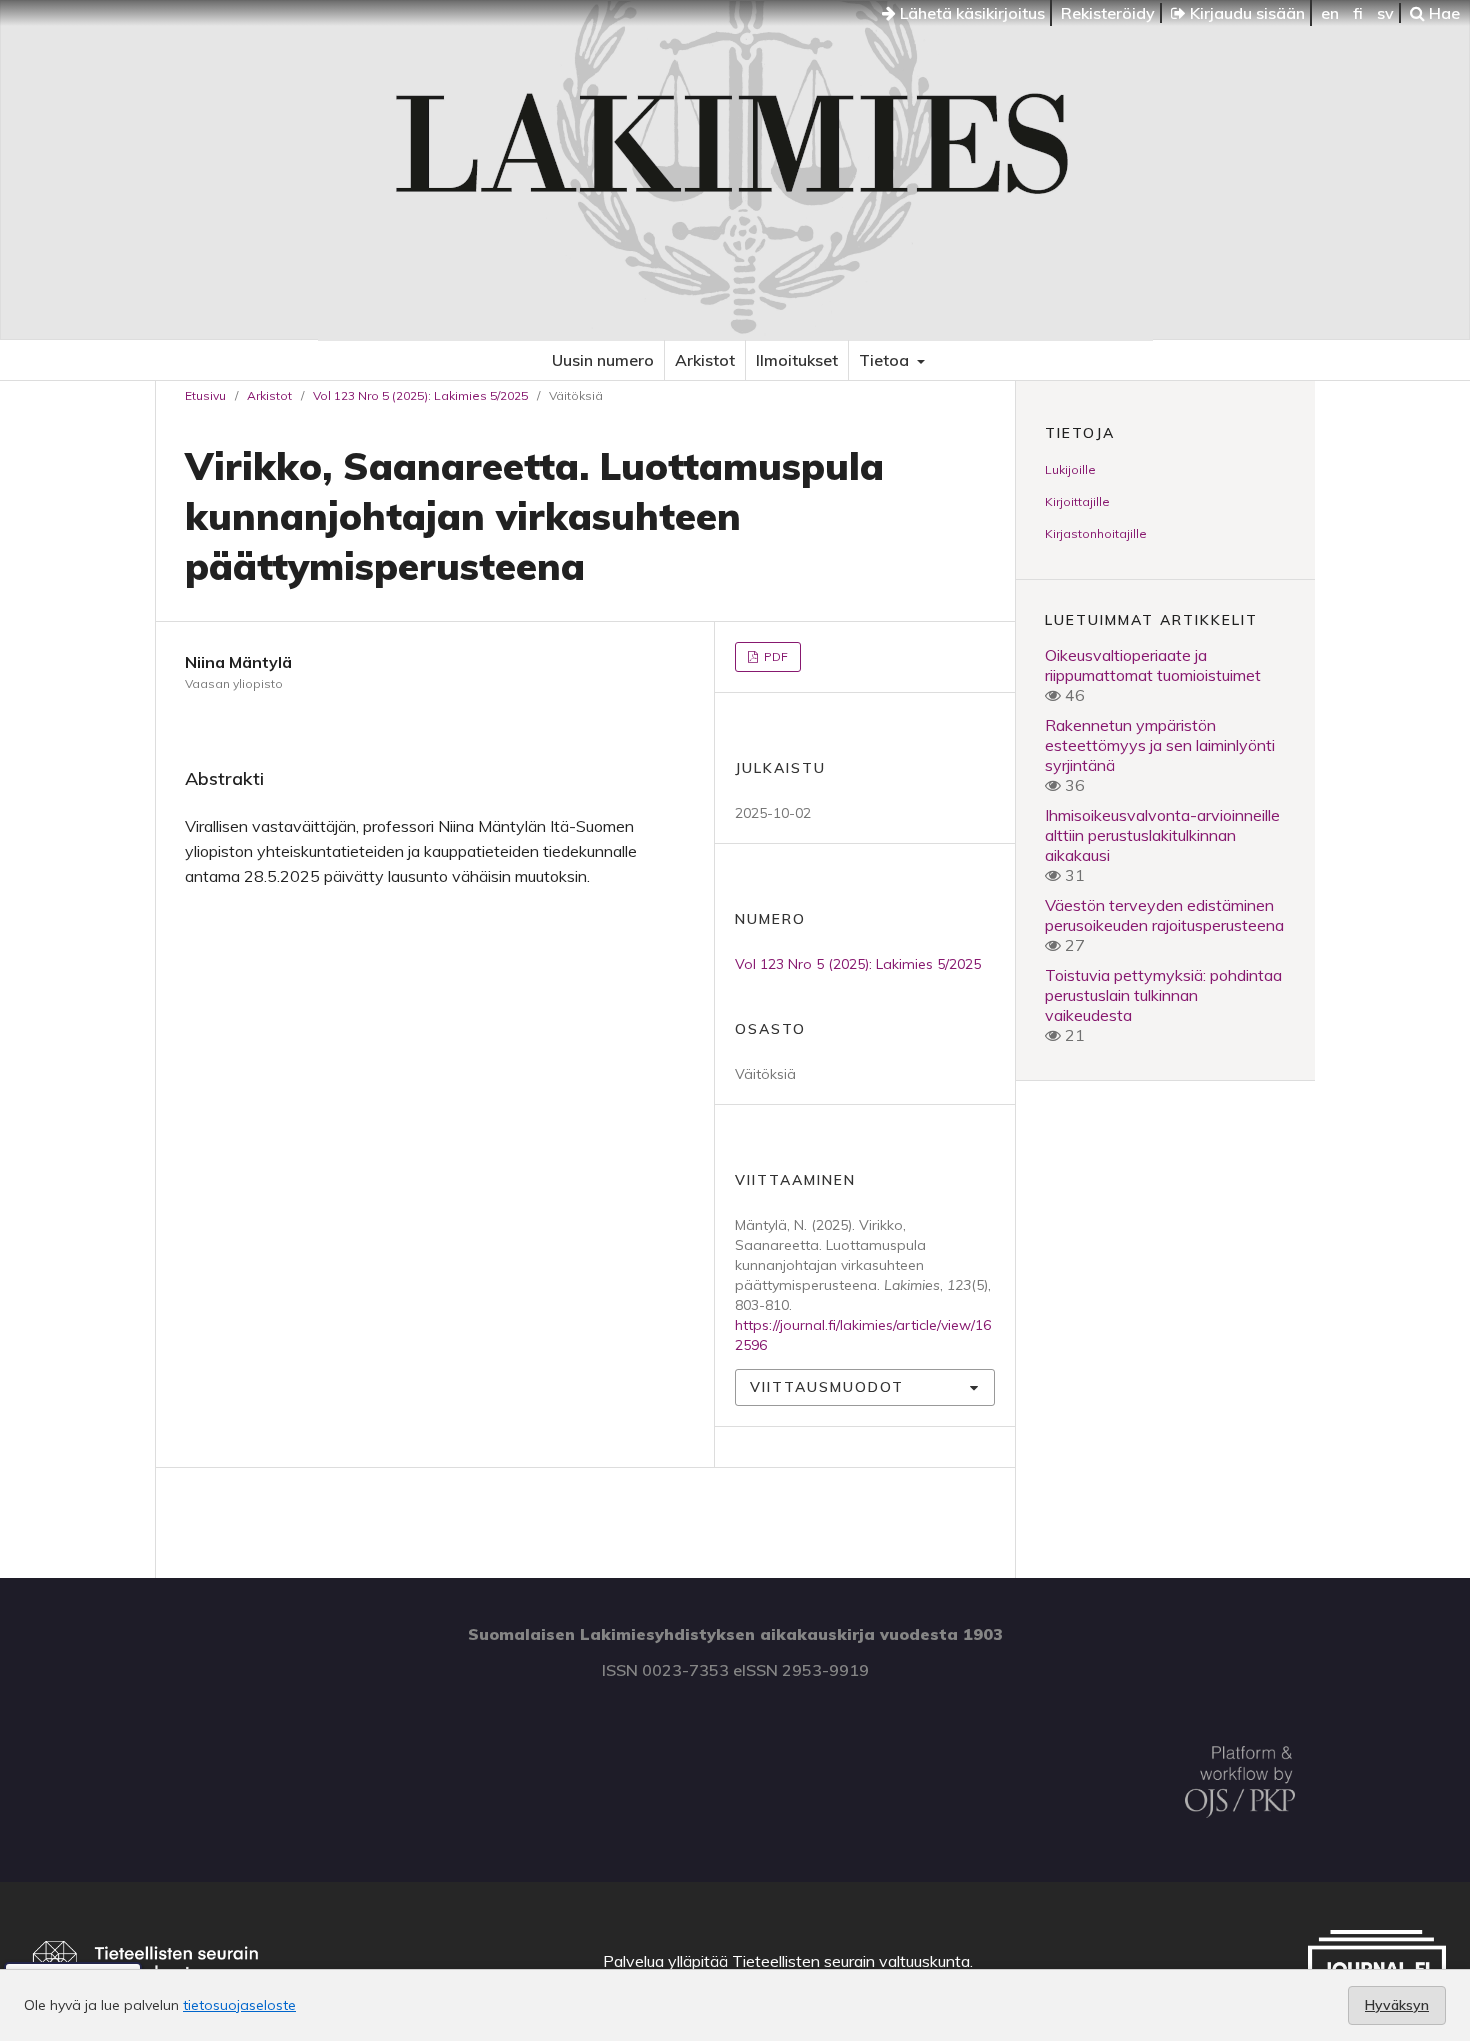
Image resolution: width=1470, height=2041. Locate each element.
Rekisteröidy (1108, 13)
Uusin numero (603, 360)
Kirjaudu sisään (1245, 13)
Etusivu (205, 395)
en (1330, 13)
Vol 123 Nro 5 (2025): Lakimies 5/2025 (420, 395)
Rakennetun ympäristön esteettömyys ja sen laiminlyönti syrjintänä (1160, 745)
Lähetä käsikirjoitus (970, 13)
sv (1385, 13)
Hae (1442, 13)
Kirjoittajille (1077, 501)
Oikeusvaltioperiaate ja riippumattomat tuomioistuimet (1153, 665)
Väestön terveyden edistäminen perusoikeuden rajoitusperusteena (1164, 915)
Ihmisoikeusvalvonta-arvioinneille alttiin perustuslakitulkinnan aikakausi (1162, 835)
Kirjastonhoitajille (1096, 533)
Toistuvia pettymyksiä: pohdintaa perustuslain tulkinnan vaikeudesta (1163, 995)
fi (1358, 13)
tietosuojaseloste (239, 2005)
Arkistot (705, 360)
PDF (774, 656)
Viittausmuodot (827, 1387)
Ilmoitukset (797, 360)
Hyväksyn (1397, 2005)
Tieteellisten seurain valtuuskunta (851, 1961)
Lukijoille (1070, 469)
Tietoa (886, 360)
